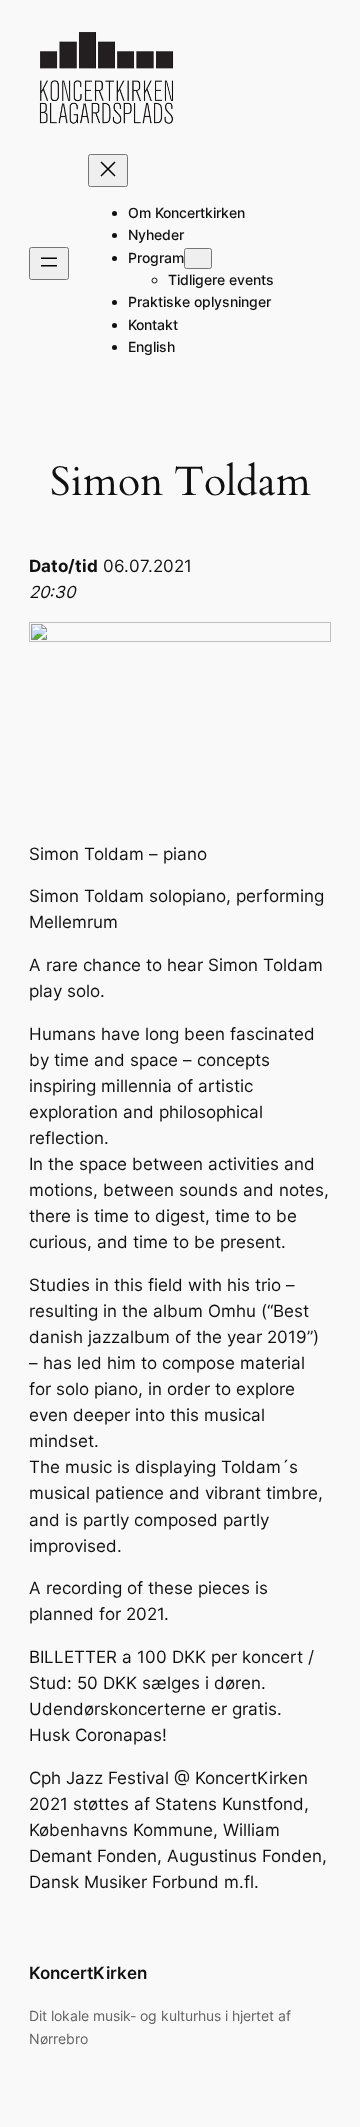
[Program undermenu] (198, 258)
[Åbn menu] (49, 263)
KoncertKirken (88, 1973)
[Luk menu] (108, 170)
